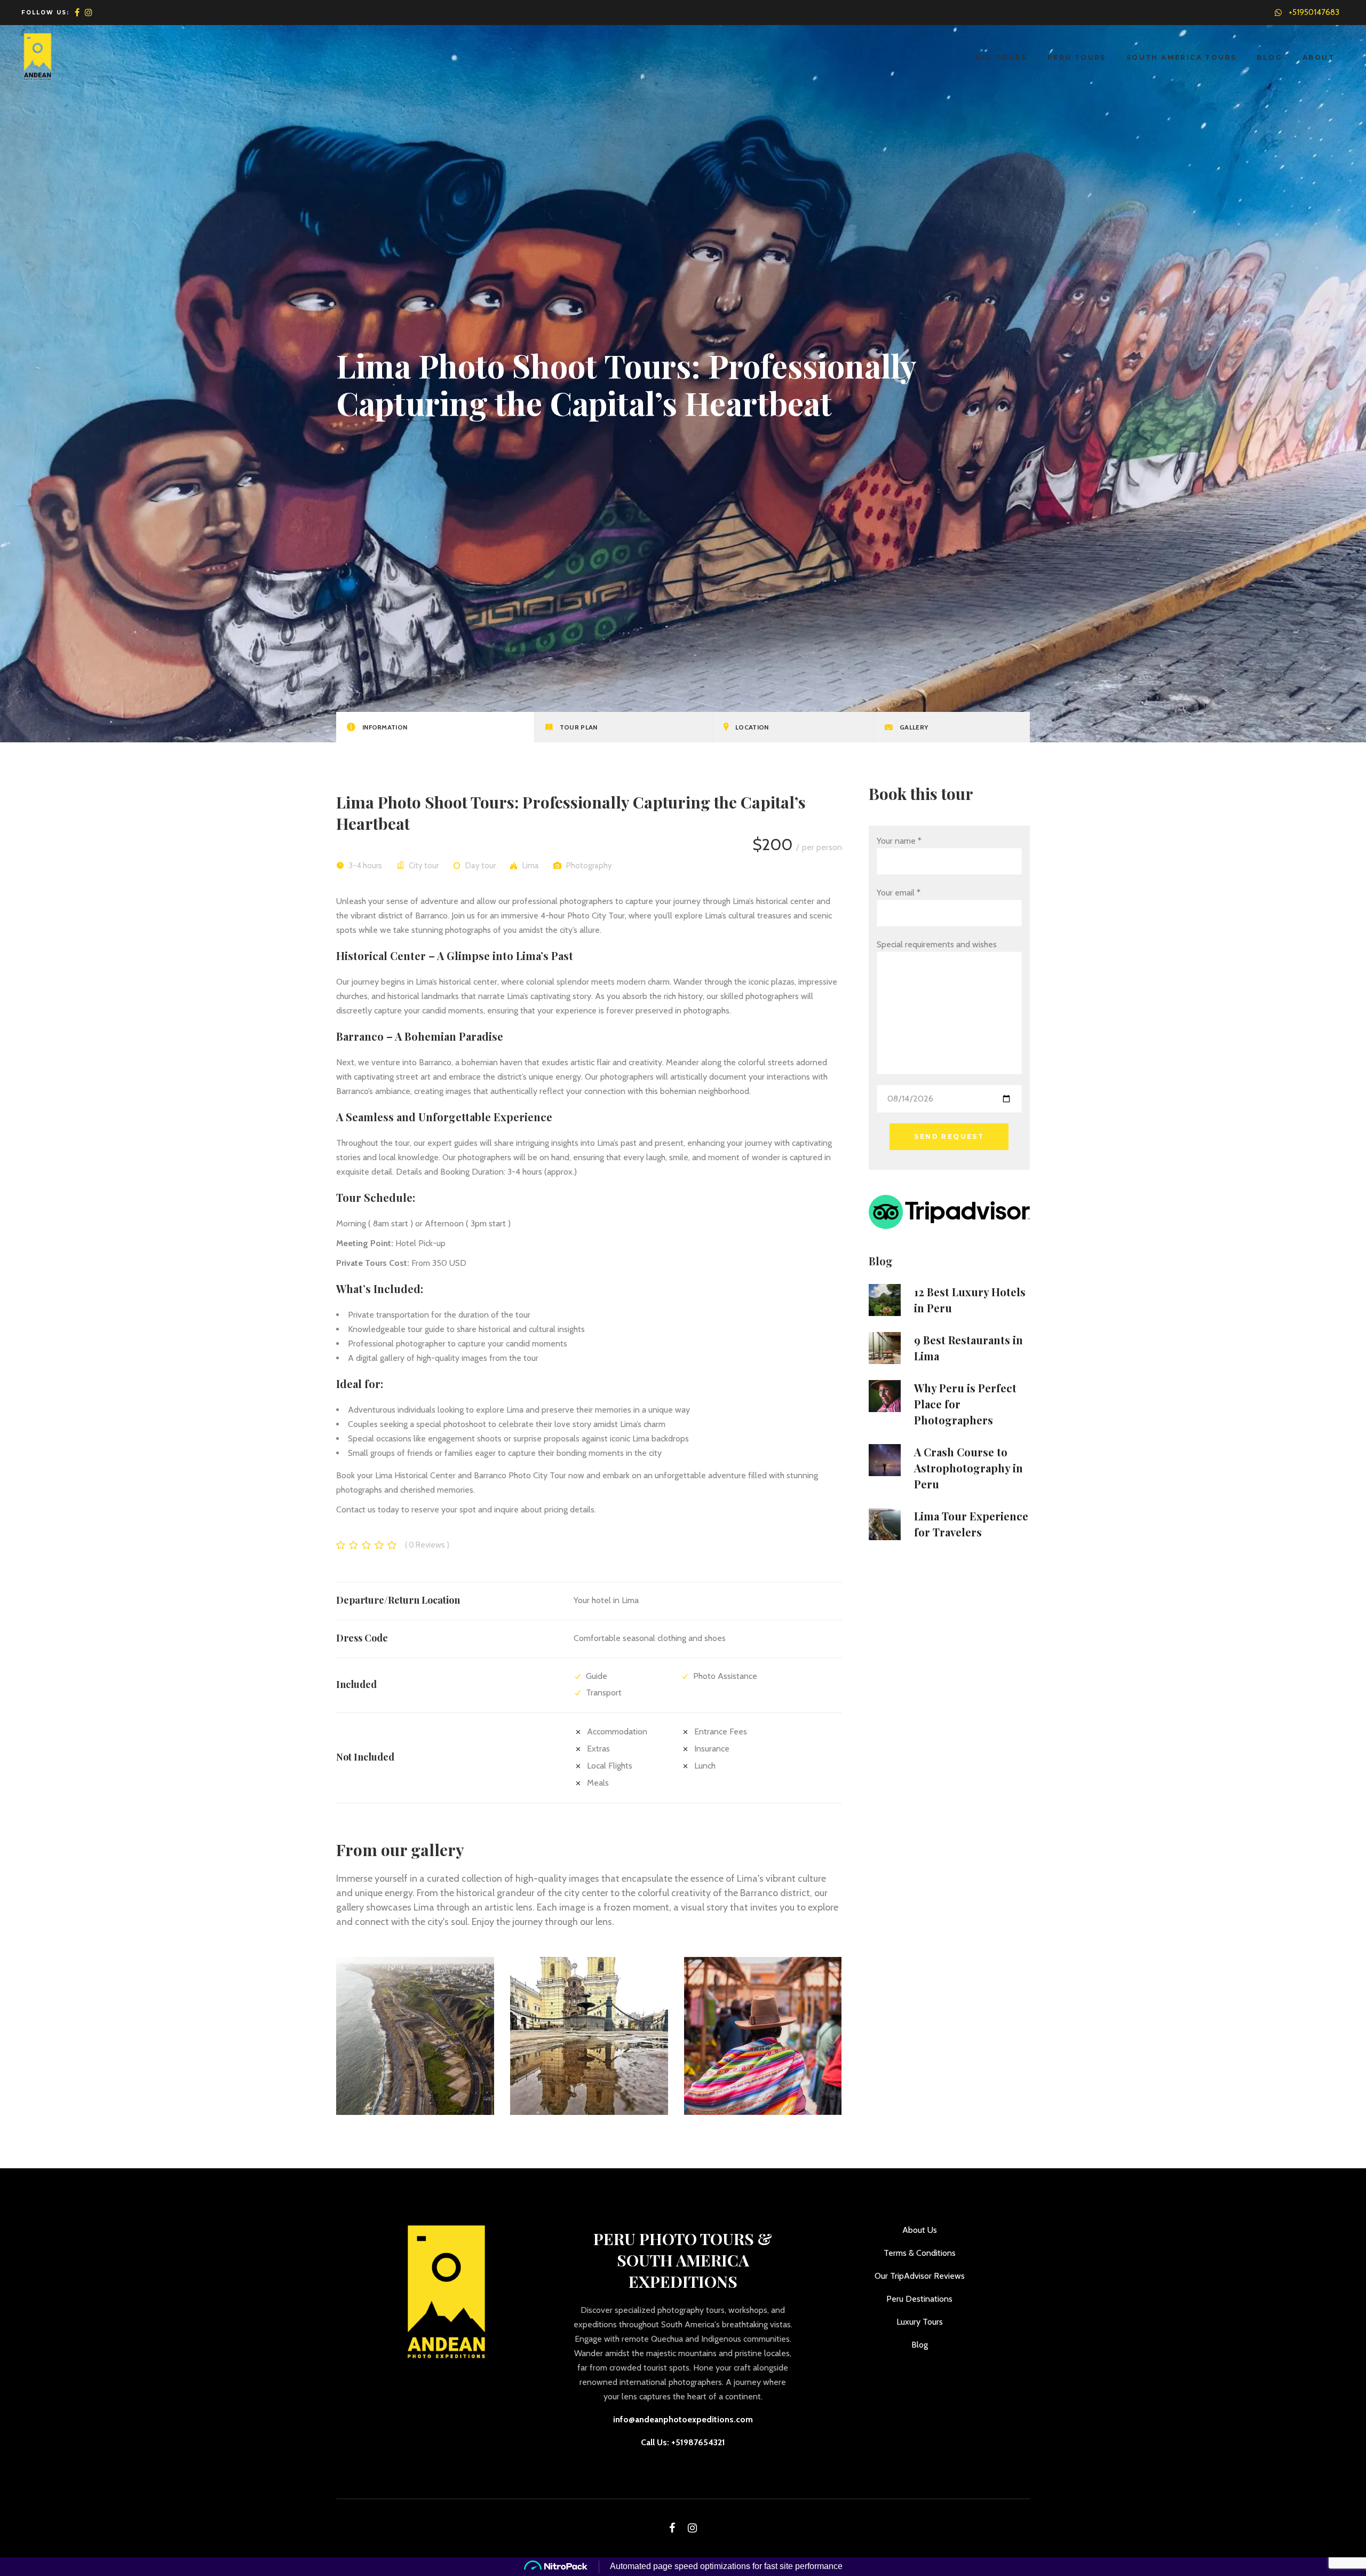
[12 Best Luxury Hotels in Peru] (885, 1300)
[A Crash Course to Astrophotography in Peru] (885, 1460)
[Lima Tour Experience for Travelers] (885, 1524)
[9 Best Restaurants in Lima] (885, 1348)
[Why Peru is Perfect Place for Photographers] (885, 1396)
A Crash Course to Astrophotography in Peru (968, 1468)
